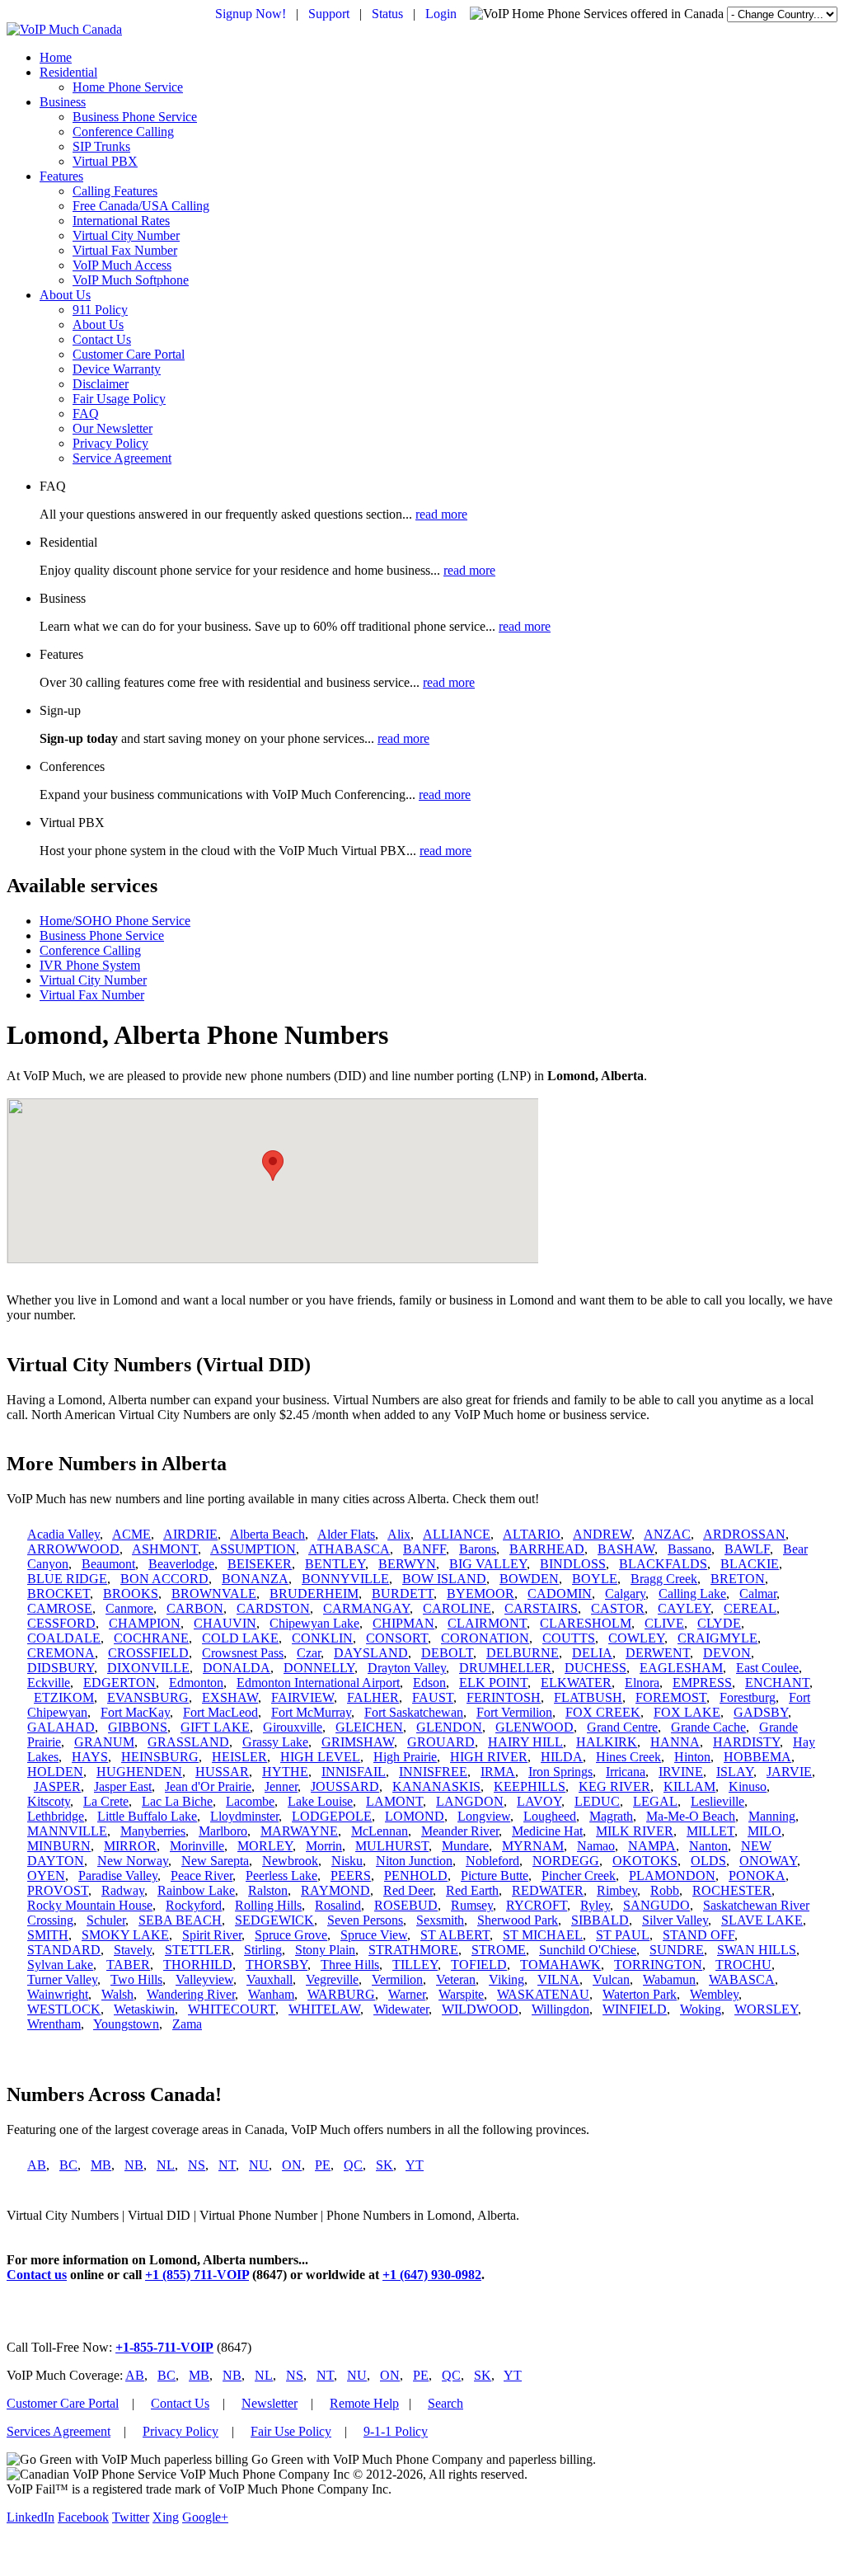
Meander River (460, 1831)
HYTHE (285, 1772)
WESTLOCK (64, 2009)
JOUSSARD (345, 1786)
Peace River (202, 1876)
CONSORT (397, 1638)
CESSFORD (61, 1623)
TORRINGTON (658, 1965)
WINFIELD (635, 2009)
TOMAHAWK (560, 1965)
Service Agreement (122, 458)
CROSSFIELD (148, 1653)
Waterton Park (640, 1994)
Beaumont (108, 1564)
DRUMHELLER (505, 1668)
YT (415, 2165)
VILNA (558, 1979)
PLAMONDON (672, 1876)
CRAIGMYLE (717, 1638)
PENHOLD (416, 1876)
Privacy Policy (110, 443)
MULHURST (392, 1846)
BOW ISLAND (444, 1579)
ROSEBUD (406, 1905)
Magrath (611, 1816)
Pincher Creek (579, 1876)
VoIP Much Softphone (131, 280)
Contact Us (102, 339)
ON (292, 2165)
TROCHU (743, 1965)
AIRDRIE (190, 1534)
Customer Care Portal (129, 354)
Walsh (117, 1994)
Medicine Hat (547, 1831)
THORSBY (277, 1965)
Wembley (714, 1994)
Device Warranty (117, 369)
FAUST (433, 1697)
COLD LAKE (240, 1638)
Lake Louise (320, 1801)
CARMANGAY (366, 1608)
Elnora (642, 1683)
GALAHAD (61, 1727)
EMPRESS (702, 1683)
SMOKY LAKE (125, 1935)
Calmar (758, 1594)
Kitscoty (49, 1801)
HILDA (562, 1757)
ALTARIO (532, 1534)
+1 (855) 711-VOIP (197, 2275)
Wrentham (54, 2024)
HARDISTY (746, 1742)
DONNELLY (319, 1668)
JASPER (57, 1786)
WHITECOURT (232, 2009)
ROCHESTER (732, 1890)
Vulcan (611, 1979)
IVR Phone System (90, 965)
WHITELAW (324, 2009)
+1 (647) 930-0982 (432, 2275)
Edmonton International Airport (318, 1683)
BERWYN (407, 1564)
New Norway (133, 1861)
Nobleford (492, 1861)
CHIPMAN (403, 1623)
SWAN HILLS (757, 1950)
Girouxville (293, 1727)
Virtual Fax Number (125, 250)
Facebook (83, 2517)
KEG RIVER (614, 1786)
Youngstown (126, 2024)
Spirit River (212, 1935)
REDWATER (548, 1890)
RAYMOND (335, 1890)
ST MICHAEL (543, 1935)
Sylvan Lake (60, 1965)
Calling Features (115, 191)
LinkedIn (30, 2517)
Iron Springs (560, 1772)
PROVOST (58, 1890)
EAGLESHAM (681, 1668)
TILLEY (415, 1965)
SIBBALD (600, 1920)
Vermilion (397, 1979)
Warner (407, 1994)
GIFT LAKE (215, 1727)
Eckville (49, 1683)
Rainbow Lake (196, 1890)
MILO (764, 1831)
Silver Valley (675, 1920)
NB (134, 2165)
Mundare (465, 1846)
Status (387, 14)
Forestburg (748, 1697)
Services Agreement (59, 2431)
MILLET (710, 1831)
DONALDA (237, 1668)
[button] (273, 1166)
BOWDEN (529, 1579)
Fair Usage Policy (119, 399)
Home (56, 57)
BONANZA (255, 1579)
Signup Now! (251, 14)
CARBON (195, 1608)
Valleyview (204, 1979)
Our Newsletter (113, 428)
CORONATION (485, 1638)
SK (384, 2165)
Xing (166, 2517)
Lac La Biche (177, 1801)
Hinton (692, 1757)
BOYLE (595, 1579)
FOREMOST (671, 1697)
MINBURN (59, 1846)
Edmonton (196, 1683)
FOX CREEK (603, 1712)
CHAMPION (145, 1623)
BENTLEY (335, 1564)
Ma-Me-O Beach (691, 1816)
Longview (484, 1816)
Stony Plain (325, 1950)
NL (166, 2165)
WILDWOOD (480, 2009)
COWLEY (636, 1638)
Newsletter (270, 2403)
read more (441, 514)
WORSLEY (766, 2009)
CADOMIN (560, 1594)
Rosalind (338, 1905)
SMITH (48, 1935)
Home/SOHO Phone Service (115, 921)
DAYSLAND (371, 1653)
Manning (772, 1816)
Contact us (37, 2275)
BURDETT (403, 1594)
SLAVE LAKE (762, 1920)
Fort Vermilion (514, 1712)
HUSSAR (222, 1772)
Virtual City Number (126, 235)
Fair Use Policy (291, 2431)
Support (329, 14)
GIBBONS (138, 1727)
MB (101, 2165)
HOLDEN (55, 1772)
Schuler (106, 1920)
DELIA (592, 1653)
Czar (309, 1653)
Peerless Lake (281, 1876)
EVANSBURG (148, 1697)
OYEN (46, 1876)
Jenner (281, 1786)
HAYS (90, 1757)
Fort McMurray (311, 1712)
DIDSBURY (61, 1668)
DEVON (727, 1653)
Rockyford (194, 1905)
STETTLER (198, 1950)
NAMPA (652, 1846)
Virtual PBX (105, 161)
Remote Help (364, 2403)
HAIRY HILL (525, 1742)
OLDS (708, 1861)
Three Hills (350, 1965)
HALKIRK (607, 1742)
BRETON (738, 1579)
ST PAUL (623, 1935)
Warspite (461, 1994)
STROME (499, 1950)
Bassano (689, 1549)
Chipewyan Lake (314, 1623)
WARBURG (341, 1994)
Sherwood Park (518, 1920)
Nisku (347, 1861)
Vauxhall (270, 1979)
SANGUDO (656, 1905)
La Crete (106, 1801)
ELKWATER (576, 1683)
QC (353, 2165)
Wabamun (669, 1979)
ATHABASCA (349, 1549)
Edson (429, 1683)
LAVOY (539, 1801)
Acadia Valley (63, 1534)
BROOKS (131, 1594)
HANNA (675, 1742)
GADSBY (761, 1712)
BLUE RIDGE (67, 1579)
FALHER (373, 1697)
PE (323, 2165)
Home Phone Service (128, 87)
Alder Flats (346, 1534)
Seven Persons (365, 1920)
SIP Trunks (101, 146)
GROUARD (441, 1742)
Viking (506, 1979)
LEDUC (597, 1801)
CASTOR (618, 1608)
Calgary (625, 1594)
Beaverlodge (181, 1564)
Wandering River (191, 1994)
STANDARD (64, 1950)
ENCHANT (777, 1683)
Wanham (271, 1994)
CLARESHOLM (586, 1623)
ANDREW (602, 1534)
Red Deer (408, 1890)
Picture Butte (495, 1876)
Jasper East (123, 1786)
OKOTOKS (645, 1861)
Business (63, 102)
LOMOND (415, 1816)
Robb (665, 1890)
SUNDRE (677, 1950)
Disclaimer (101, 384)
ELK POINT (493, 1683)
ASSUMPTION (253, 1549)
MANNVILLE (67, 1831)
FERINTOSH (504, 1697)
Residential (68, 72)
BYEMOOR (481, 1594)
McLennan (380, 1831)
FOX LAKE (687, 1712)
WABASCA (742, 1979)
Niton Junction (414, 1861)
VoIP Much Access (122, 265)
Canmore (129, 1608)
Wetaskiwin (144, 2009)
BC (68, 2165)
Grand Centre (622, 1727)
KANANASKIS (436, 1786)
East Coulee (767, 1668)
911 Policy (100, 310)
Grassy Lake (275, 1742)
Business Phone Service (135, 117)
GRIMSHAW (358, 1742)
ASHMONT (165, 1549)
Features (61, 176)
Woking (701, 2009)
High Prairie (405, 1757)
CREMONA (61, 1653)
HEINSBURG (160, 1757)
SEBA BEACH (180, 1920)
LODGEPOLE (332, 1816)
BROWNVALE (214, 1594)
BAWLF (747, 1549)
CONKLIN (322, 1638)
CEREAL (750, 1608)
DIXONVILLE (148, 1668)
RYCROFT (537, 1905)
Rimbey (617, 1890)
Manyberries (153, 1831)
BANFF (424, 1549)
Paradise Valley (118, 1876)
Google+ (205, 2517)
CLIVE (664, 1623)
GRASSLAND (188, 1742)
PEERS (351, 1876)
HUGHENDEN (139, 1772)
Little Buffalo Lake (147, 1816)
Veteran (456, 1979)
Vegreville (332, 1979)
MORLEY (265, 1846)
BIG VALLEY (488, 1564)
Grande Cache (708, 1727)
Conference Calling (123, 132)
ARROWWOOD (73, 1549)
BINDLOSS (573, 1564)
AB (37, 2165)
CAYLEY (684, 1608)
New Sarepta (215, 1861)
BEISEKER (260, 1564)
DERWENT (658, 1653)
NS (197, 2165)
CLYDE (719, 1623)
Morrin (324, 1846)
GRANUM (104, 1742)
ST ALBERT (455, 1935)
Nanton (708, 1846)
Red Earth (472, 1890)
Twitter (131, 2517)
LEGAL (655, 1801)
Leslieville (717, 1801)
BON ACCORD (164, 1579)
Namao (596, 1846)
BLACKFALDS (663, 1564)
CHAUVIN (225, 1623)
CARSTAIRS (541, 1608)
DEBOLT (447, 1653)
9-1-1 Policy (396, 2431)
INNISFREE (433, 1772)
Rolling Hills (268, 1905)
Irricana (626, 1772)
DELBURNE (523, 1653)
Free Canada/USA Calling (141, 206)
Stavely (133, 1950)
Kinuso (748, 1786)
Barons (478, 1549)
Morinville (197, 1846)
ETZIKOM (64, 1697)
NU (259, 2165)
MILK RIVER (635, 1831)
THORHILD (198, 1965)
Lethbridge (56, 1816)
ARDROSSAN (744, 1534)
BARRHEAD (547, 1549)
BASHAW (626, 1549)
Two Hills (136, 1979)
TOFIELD (479, 1965)
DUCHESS (595, 1668)
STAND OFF (699, 1935)
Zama (187, 2024)
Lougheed (550, 1816)
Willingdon (560, 2009)
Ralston (268, 1890)
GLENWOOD (535, 1727)
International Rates (121, 221)
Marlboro (223, 1831)
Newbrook (290, 1861)
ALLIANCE (457, 1534)
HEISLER (239, 1757)
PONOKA (757, 1876)
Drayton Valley (407, 1668)
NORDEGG (566, 1861)
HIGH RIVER (489, 1757)
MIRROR (130, 1846)
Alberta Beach (267, 1534)
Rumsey (472, 1905)
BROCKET (59, 1594)
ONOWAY (768, 1861)
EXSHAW (230, 1697)
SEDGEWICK (274, 1920)
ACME (131, 1534)
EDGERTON (120, 1683)
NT (227, 2165)
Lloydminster (244, 1816)
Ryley (595, 1905)
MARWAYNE (299, 1831)
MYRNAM (533, 1846)
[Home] (64, 29)
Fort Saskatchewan (414, 1712)
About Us (65, 295)
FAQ (86, 414)
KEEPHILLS (530, 1786)
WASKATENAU (543, 1994)
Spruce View (374, 1935)
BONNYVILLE (345, 1579)
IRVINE (681, 1772)
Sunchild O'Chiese (588, 1950)
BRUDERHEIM (314, 1594)
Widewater (401, 2009)
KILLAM (689, 1786)
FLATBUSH (588, 1697)
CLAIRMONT (487, 1623)
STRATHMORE (413, 1950)
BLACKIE (750, 1564)
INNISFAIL (354, 1772)
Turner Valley (62, 1979)
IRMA (498, 1772)
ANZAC (667, 1534)
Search (445, 2403)
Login (441, 14)
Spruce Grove (291, 1935)
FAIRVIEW (302, 1697)
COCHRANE (151, 1638)
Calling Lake (692, 1594)
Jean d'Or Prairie (208, 1786)
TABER (128, 1965)
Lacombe (250, 1801)
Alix (399, 1534)
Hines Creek (628, 1757)
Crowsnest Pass (243, 1653)
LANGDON (470, 1801)
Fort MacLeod (220, 1712)
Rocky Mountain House (90, 1905)
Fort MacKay (135, 1712)
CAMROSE (60, 1608)
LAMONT (394, 1801)
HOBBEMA (757, 1757)
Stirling (263, 1950)
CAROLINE (457, 1608)
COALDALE (64, 1638)
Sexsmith (440, 1920)
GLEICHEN (369, 1727)
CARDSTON (273, 1608)
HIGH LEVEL (320, 1757)
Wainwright (58, 1994)
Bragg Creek (664, 1579)
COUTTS (569, 1638)
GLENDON (449, 1727)
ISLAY (735, 1772)
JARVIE (789, 1772)
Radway (123, 1890)
